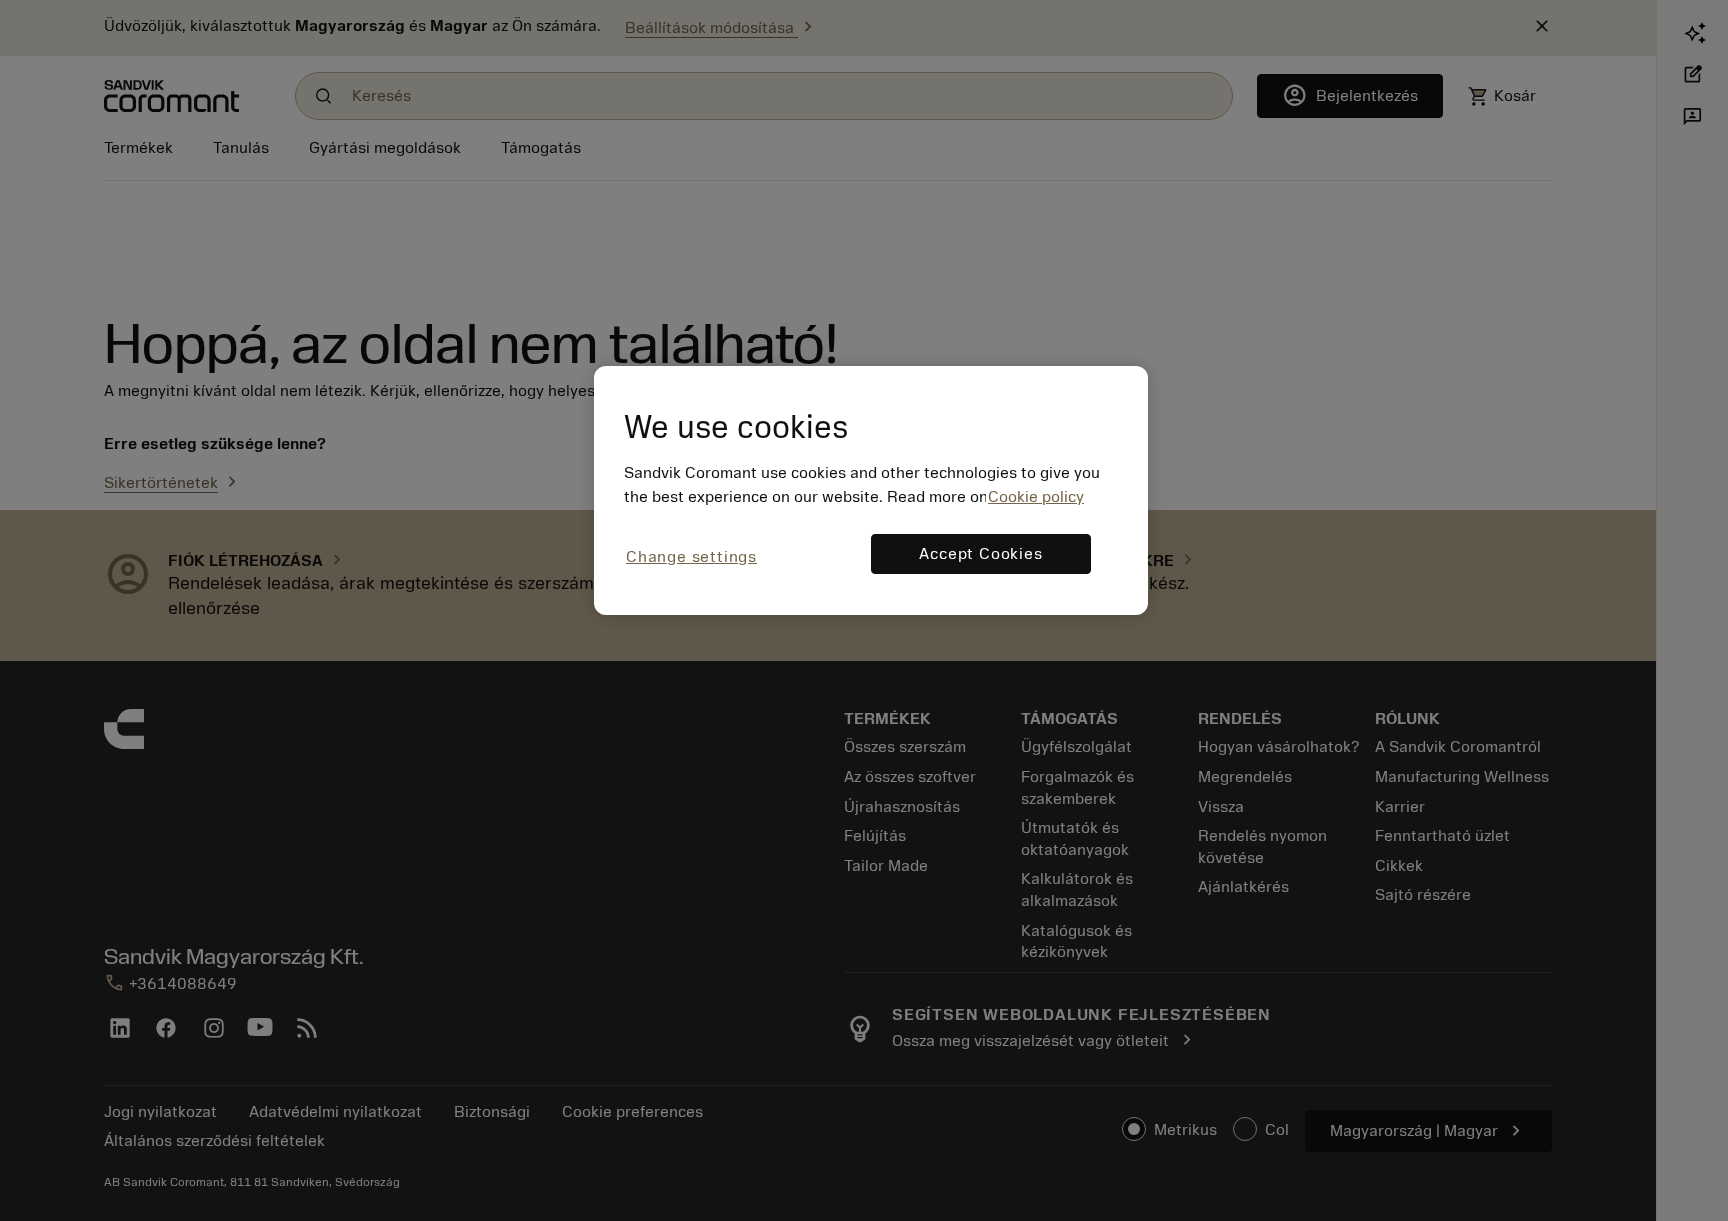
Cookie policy (1036, 497)
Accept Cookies (980, 554)
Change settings (691, 557)
